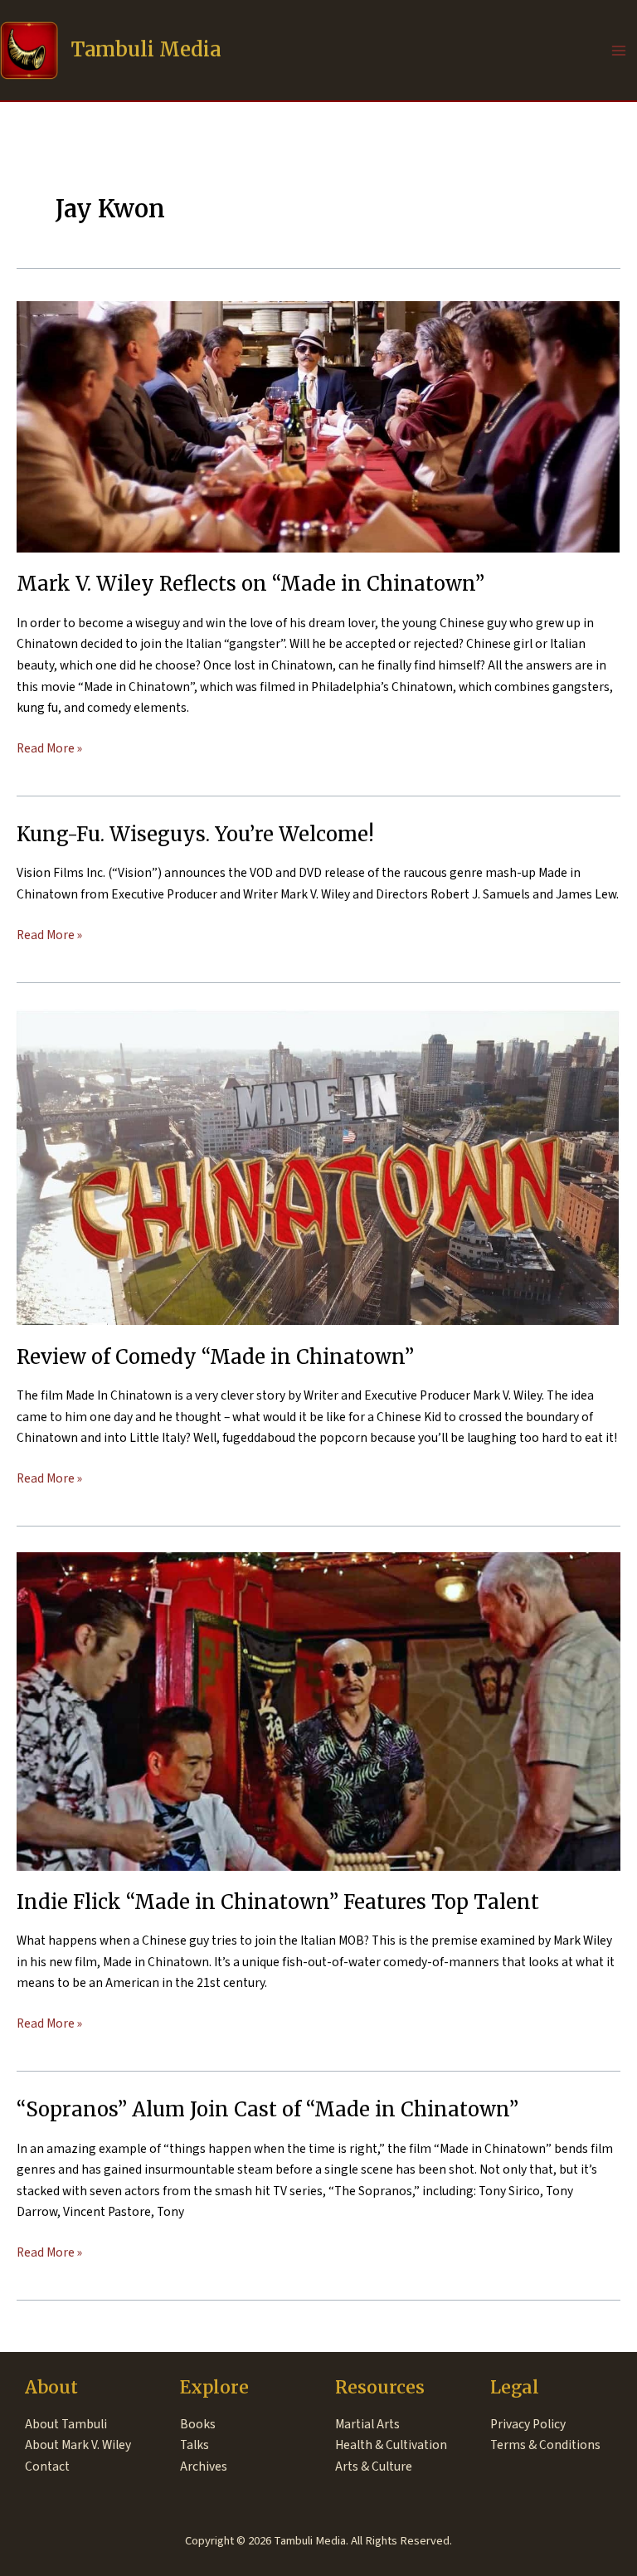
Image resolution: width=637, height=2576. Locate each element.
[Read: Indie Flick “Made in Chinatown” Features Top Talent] (318, 1711)
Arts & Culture (374, 2466)
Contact (47, 2466)
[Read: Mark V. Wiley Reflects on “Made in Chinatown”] (318, 426)
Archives (204, 2466)
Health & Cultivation (391, 2445)
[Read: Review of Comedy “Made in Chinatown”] (318, 1166)
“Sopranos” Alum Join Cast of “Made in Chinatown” (267, 2109)
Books (198, 2424)
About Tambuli (66, 2424)
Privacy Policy (528, 2424)
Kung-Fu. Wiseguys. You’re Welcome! (195, 834)
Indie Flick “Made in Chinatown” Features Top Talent (278, 1902)
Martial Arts (367, 2424)
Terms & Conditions (545, 2445)
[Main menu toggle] (619, 50)
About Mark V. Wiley (78, 2445)
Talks (195, 2445)
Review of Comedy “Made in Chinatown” (215, 1357)
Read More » (49, 749)
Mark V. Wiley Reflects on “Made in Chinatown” (250, 584)
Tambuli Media (146, 49)
